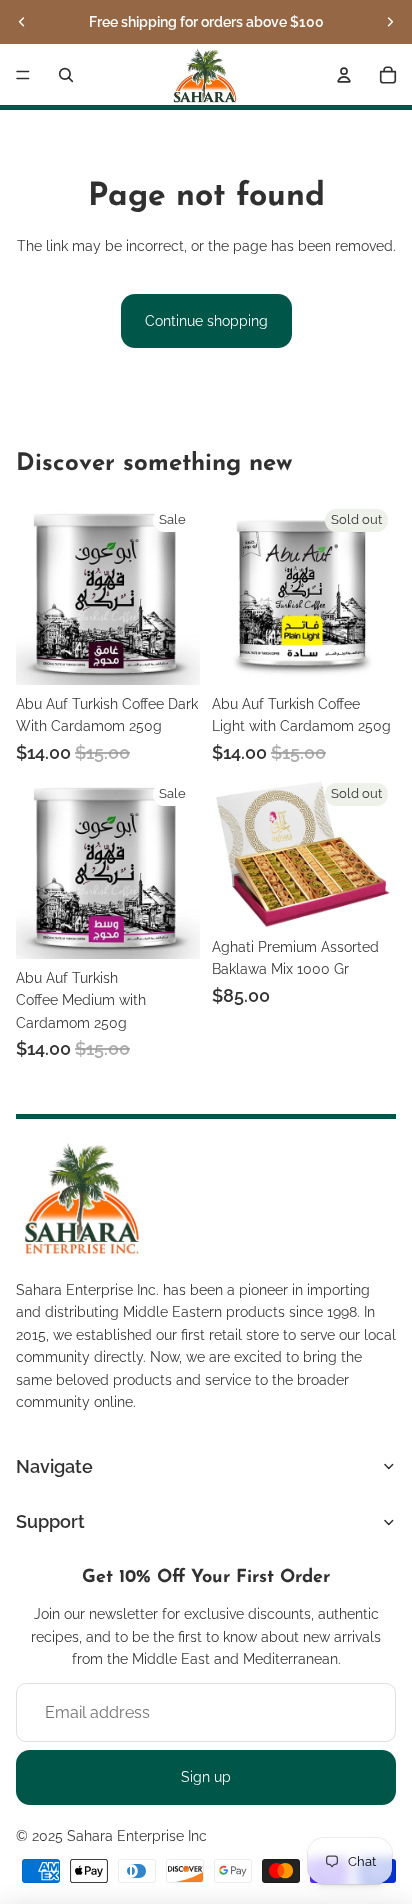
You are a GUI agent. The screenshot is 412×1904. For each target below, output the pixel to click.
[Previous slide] (22, 22)
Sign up (206, 1777)
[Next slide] (390, 22)
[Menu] (23, 75)
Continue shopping (206, 321)
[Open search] (66, 75)
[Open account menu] (344, 75)
